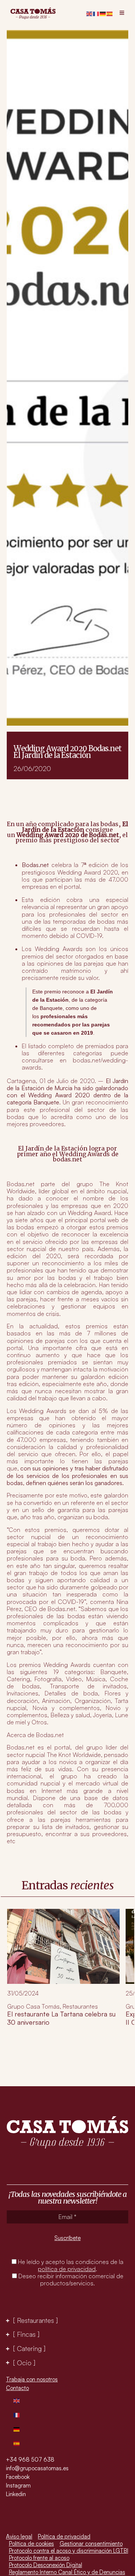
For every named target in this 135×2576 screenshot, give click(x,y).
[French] (96, 13)
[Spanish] (110, 13)
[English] (90, 13)
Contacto (17, 2388)
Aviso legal (19, 2536)
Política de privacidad (64, 2536)
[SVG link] (33, 14)
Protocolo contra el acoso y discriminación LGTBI (69, 2551)
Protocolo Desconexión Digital (46, 2565)
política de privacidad (67, 2269)
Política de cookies (31, 2544)
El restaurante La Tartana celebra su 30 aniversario (61, 2018)
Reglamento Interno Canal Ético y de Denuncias (67, 2572)
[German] (103, 13)
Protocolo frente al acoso (39, 2558)
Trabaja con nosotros (32, 2379)
